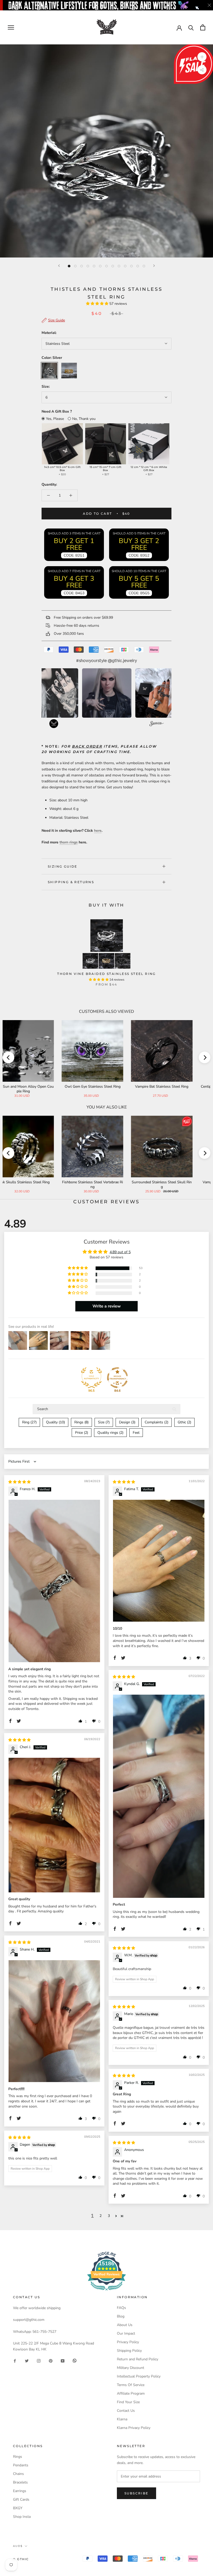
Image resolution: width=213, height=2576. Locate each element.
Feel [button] (136, 1433)
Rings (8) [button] (81, 1422)
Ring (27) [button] (29, 1422)
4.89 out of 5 (120, 1252)
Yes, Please (55, 419)
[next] (205, 1057)
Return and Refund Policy (138, 2359)
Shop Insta (22, 2517)
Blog (121, 2316)
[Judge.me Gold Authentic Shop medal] (91, 1378)
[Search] (191, 27)
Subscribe (137, 2493)
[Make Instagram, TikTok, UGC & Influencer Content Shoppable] (157, 724)
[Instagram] (39, 2360)
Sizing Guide (63, 866)
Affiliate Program (131, 2393)
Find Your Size (128, 2402)
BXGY (18, 2508)
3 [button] (109, 2216)
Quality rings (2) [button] (110, 1433)
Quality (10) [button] (55, 1422)
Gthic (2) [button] (184, 1422)
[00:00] (106, 151)
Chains (18, 2474)
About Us (125, 2325)
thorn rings (69, 842)
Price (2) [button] (82, 1433)
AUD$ (18, 2546)
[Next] (154, 266)
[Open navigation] (11, 27)
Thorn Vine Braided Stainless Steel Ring (106, 974)
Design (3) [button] (127, 1422)
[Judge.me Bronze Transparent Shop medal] (117, 1378)
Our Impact (126, 2333)
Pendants (21, 2465)
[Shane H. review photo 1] (54, 2021)
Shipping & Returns (71, 882)
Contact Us (126, 2411)
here (98, 831)
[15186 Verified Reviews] (106, 2292)
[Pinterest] (51, 2360)
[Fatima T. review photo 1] (159, 1561)
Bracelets (20, 2482)
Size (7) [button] (104, 1422)
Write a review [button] (107, 1306)
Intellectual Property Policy (139, 2376)
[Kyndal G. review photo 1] (159, 1796)
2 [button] (101, 2216)
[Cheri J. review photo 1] (54, 1825)
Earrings (20, 2491)
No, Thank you (84, 419)
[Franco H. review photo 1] (54, 1581)
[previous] (8, 1057)
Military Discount (131, 2368)
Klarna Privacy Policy (134, 2428)
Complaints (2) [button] (157, 1422)
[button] (98, 304)
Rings (18, 2457)
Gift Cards (21, 2499)
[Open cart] (203, 27)
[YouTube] (63, 2360)
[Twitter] (27, 2360)
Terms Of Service (131, 2385)
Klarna (122, 2419)
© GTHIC (21, 2559)
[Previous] (59, 266)
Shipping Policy (129, 2351)
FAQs (121, 2308)
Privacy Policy (128, 2342)
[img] (19, 1482)
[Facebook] (15, 2360)
